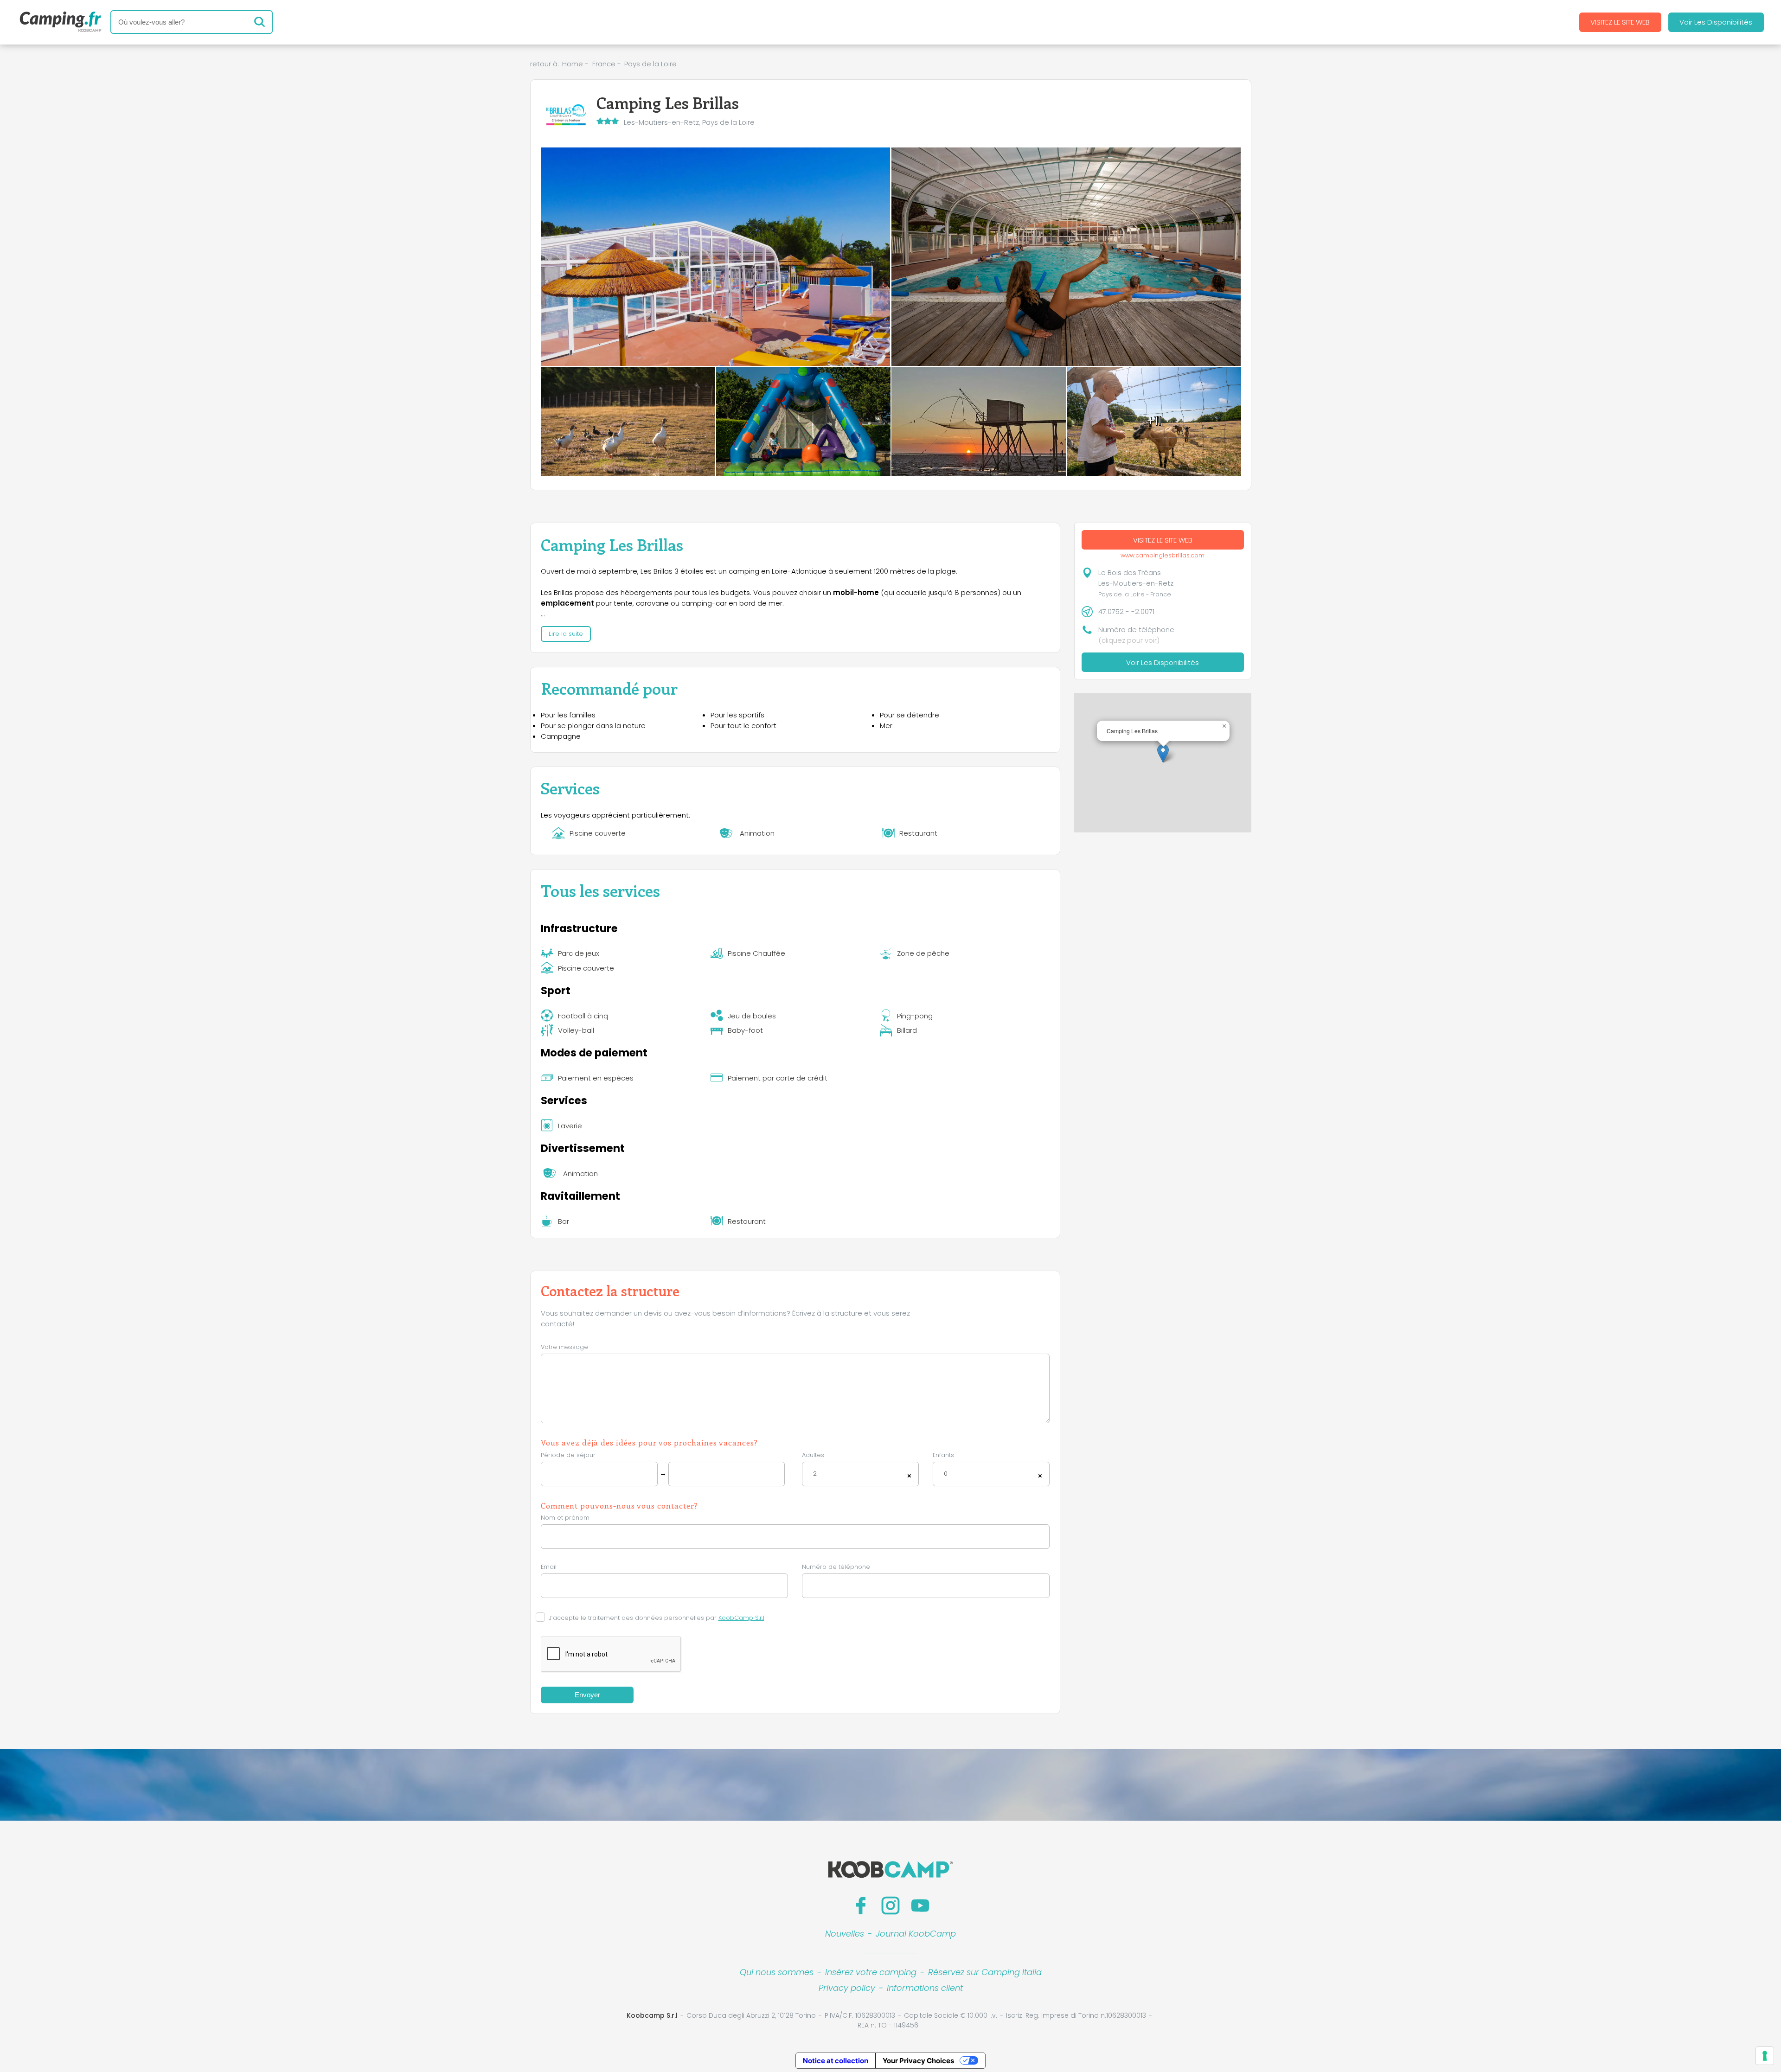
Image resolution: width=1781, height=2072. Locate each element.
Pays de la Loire (650, 64)
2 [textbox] (815, 1474)
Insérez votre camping (871, 1972)
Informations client (925, 1988)
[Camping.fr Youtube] (920, 1906)
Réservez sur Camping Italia (985, 1972)
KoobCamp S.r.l (741, 1618)
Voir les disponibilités (1716, 22)
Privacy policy (847, 1988)
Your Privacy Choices (918, 2061)
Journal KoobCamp (916, 1934)
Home (573, 64)
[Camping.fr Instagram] (890, 1906)
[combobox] (860, 1474)
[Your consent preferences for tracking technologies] (1765, 2056)
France (604, 64)
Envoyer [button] (587, 1695)
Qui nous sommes (777, 1972)
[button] (1163, 753)
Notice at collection (836, 2061)
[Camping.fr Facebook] (861, 1906)
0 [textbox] (946, 1474)
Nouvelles (845, 1934)
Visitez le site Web (1620, 22)
